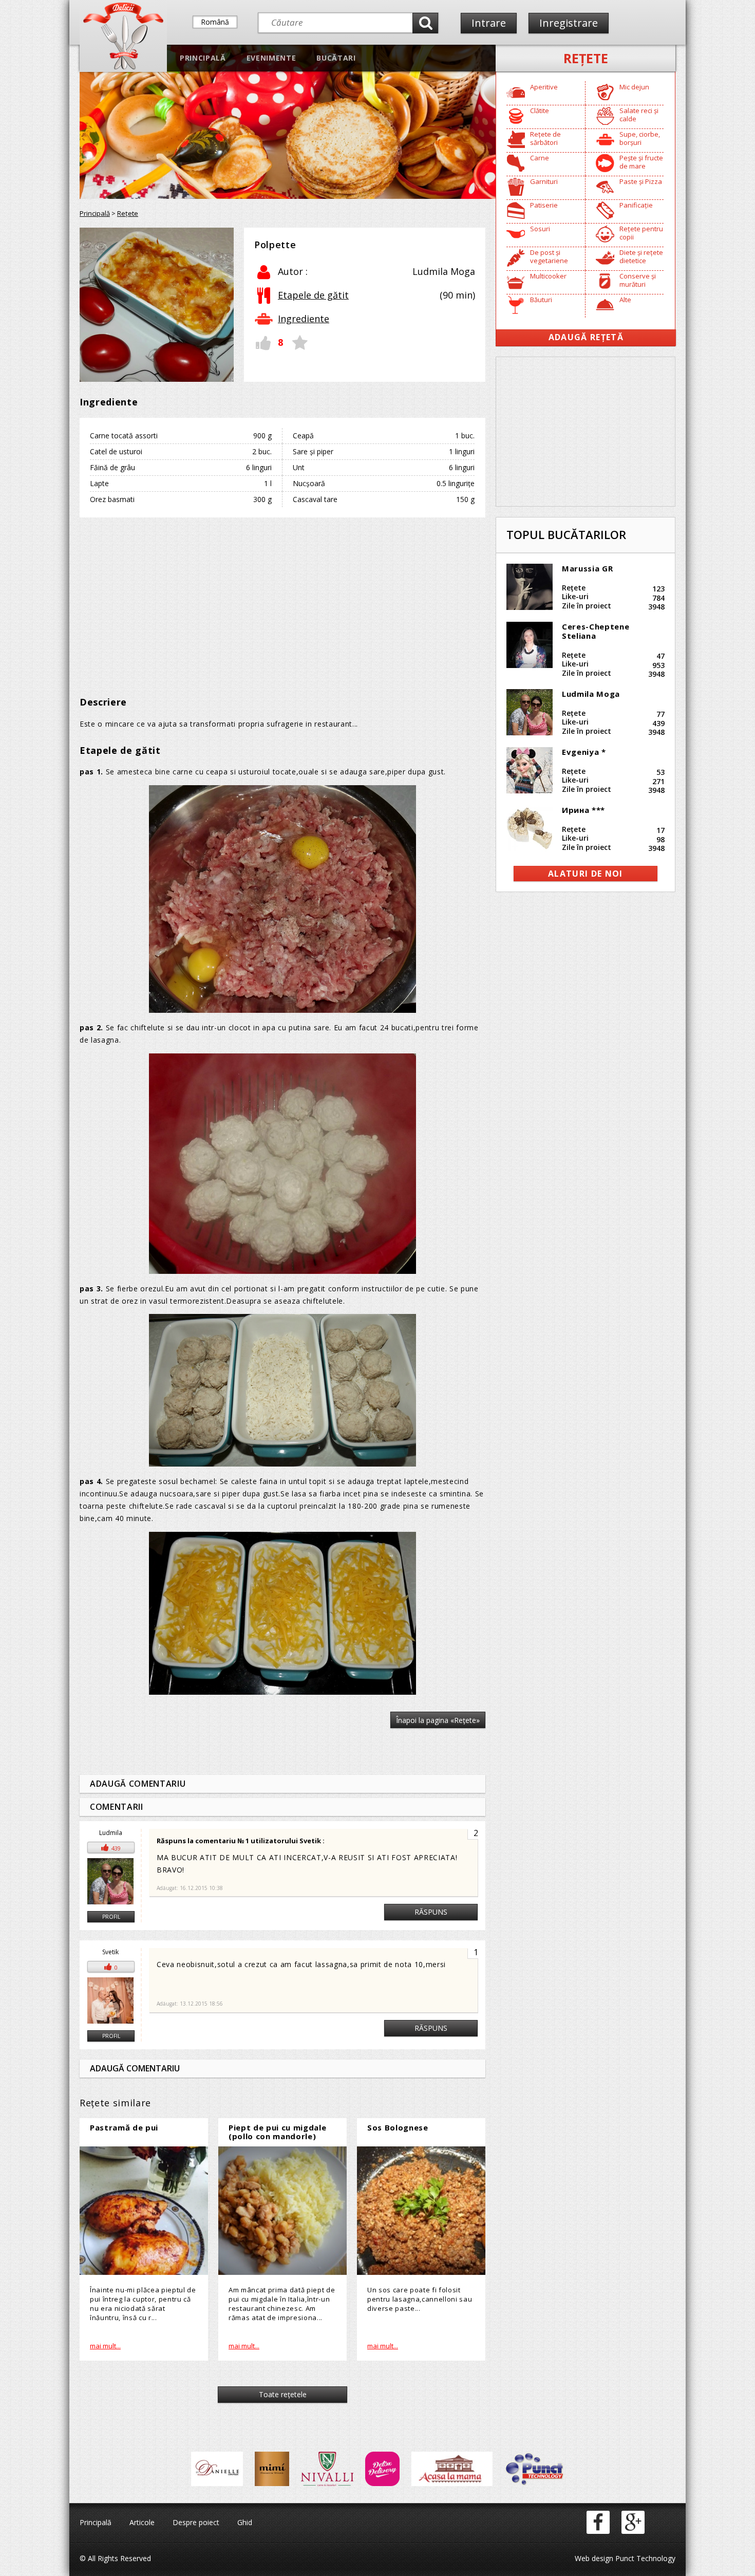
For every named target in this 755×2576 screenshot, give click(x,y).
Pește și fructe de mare (641, 162)
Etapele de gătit (313, 295)
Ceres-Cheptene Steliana (596, 631)
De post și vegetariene (549, 256)
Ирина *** (583, 810)
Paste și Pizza (641, 181)
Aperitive (544, 87)
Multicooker (548, 276)
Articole (142, 2522)
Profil (111, 1917)
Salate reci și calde (639, 115)
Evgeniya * (584, 752)
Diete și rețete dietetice (641, 256)
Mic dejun (634, 87)
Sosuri (540, 229)
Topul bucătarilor (566, 534)
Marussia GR (587, 568)
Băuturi (541, 300)
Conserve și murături (638, 280)
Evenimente (271, 58)
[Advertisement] (282, 600)
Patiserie (544, 205)
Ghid (245, 2522)
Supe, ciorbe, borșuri (640, 138)
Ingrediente (304, 319)
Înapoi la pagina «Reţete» (438, 1720)
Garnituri (544, 181)
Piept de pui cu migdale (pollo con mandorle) (277, 2132)
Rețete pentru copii (641, 233)
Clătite (540, 110)
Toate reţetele (283, 2394)
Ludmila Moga (591, 694)
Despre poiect (196, 2522)
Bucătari (336, 58)
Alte (625, 300)
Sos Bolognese (398, 2127)
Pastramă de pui (124, 2127)
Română (215, 22)
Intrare (489, 23)
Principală (203, 58)
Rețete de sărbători (545, 138)
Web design (594, 2558)
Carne (540, 158)
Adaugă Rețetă (586, 337)
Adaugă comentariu (138, 1784)
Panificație (636, 205)
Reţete (586, 58)
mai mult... (105, 2346)
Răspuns (431, 1912)
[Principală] (123, 67)
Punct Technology (644, 2558)
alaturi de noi (586, 874)
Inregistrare (569, 23)
